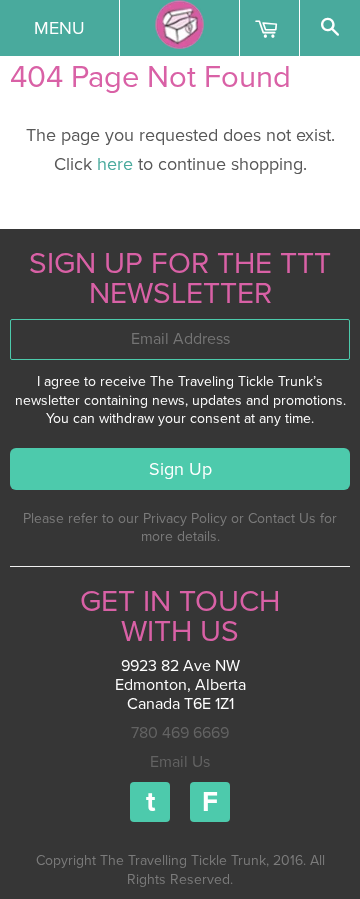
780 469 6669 (180, 733)
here (115, 164)
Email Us (180, 762)
